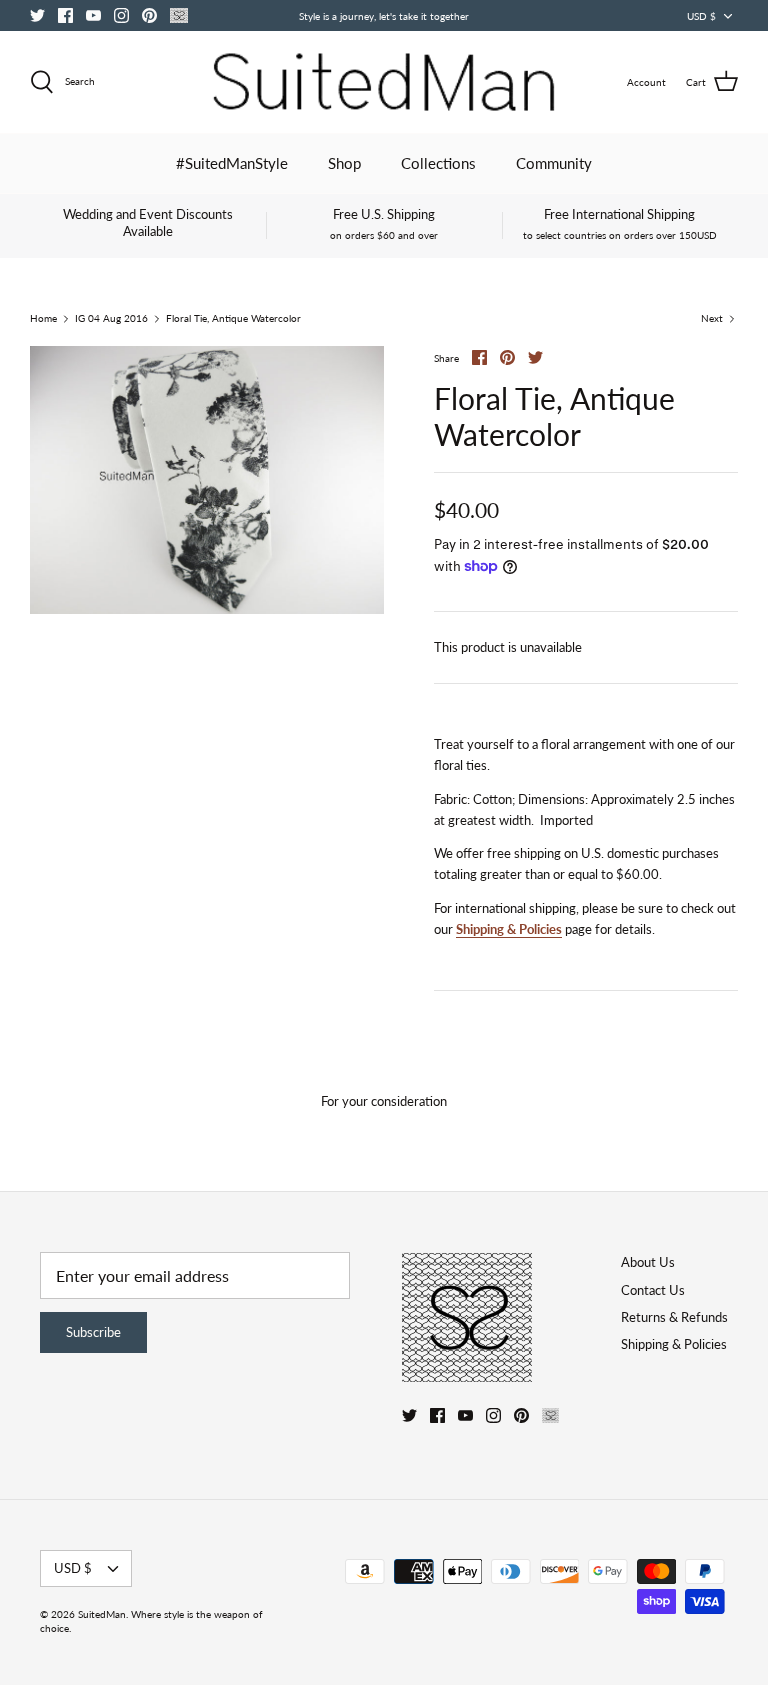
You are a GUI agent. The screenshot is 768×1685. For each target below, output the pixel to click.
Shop (344, 163)
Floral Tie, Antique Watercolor (233, 319)
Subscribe (93, 1332)
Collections (438, 163)
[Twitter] (37, 15)
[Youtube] (93, 15)
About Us (648, 1262)
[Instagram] (121, 15)
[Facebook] (65, 15)
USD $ (701, 16)
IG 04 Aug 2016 (111, 319)
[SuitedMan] (384, 82)
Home (43, 319)
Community (554, 163)
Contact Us (653, 1290)
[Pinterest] (149, 15)
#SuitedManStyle (232, 163)
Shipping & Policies (509, 929)
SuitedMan (102, 1614)
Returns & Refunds (674, 1317)
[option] (207, 480)
